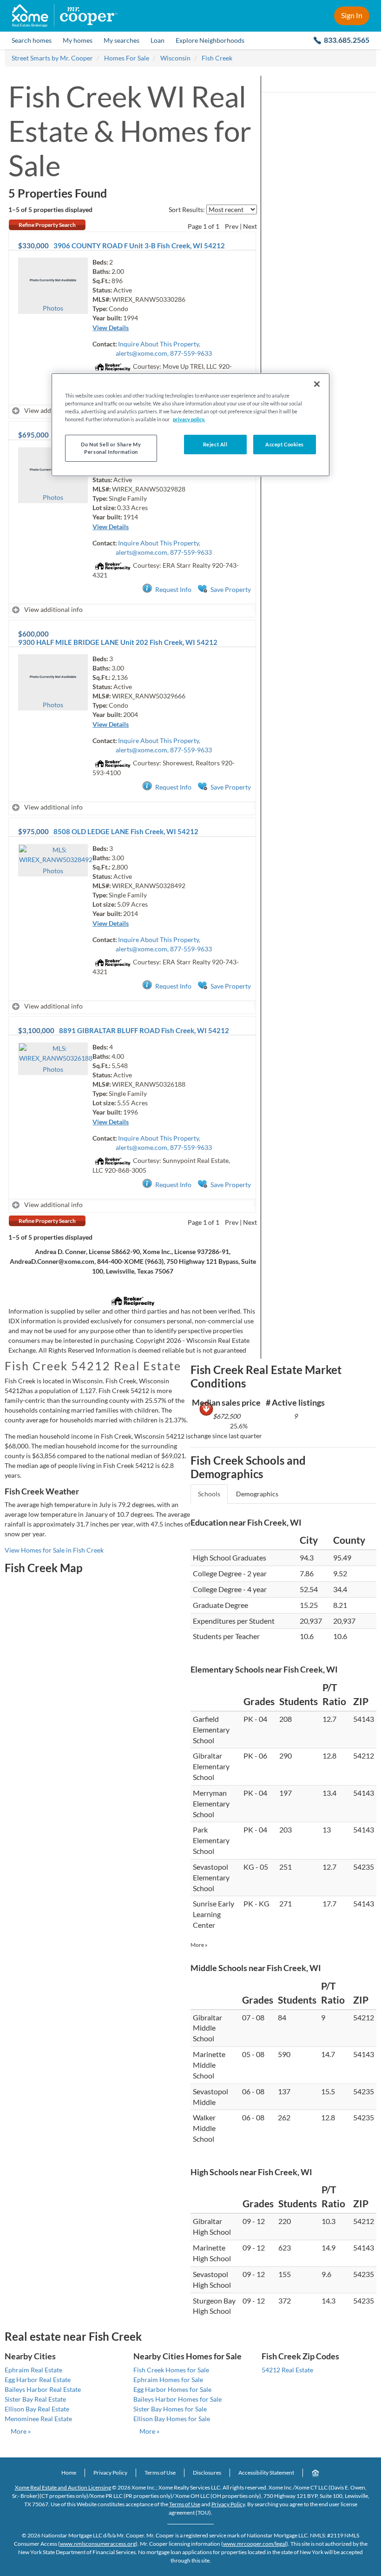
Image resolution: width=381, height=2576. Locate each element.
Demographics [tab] (257, 1494)
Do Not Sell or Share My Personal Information (111, 448)
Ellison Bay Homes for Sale (172, 2419)
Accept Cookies (285, 444)
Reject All (215, 444)
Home (69, 2473)
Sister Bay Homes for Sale (170, 2409)
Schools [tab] (209, 1494)
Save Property (231, 589)
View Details (111, 328)
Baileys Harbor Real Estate (43, 2389)
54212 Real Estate (287, 2370)
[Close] (317, 384)
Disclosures (207, 2473)
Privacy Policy (110, 2473)
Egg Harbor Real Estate (38, 2380)
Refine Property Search (47, 225)
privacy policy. (189, 419)
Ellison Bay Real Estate (37, 2409)
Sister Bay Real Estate (35, 2399)
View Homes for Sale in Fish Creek (54, 1550)
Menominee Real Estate (38, 2419)
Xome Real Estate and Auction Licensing (63, 2487)
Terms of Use (160, 2473)
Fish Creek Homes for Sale (171, 2370)
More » (199, 1945)
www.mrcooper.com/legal (255, 2544)
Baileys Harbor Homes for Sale (177, 2399)
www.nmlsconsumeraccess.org (98, 2544)
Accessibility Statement (266, 2473)
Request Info (173, 589)
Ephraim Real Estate (33, 2370)
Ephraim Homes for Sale (168, 2380)
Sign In (352, 15)
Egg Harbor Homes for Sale (172, 2389)
